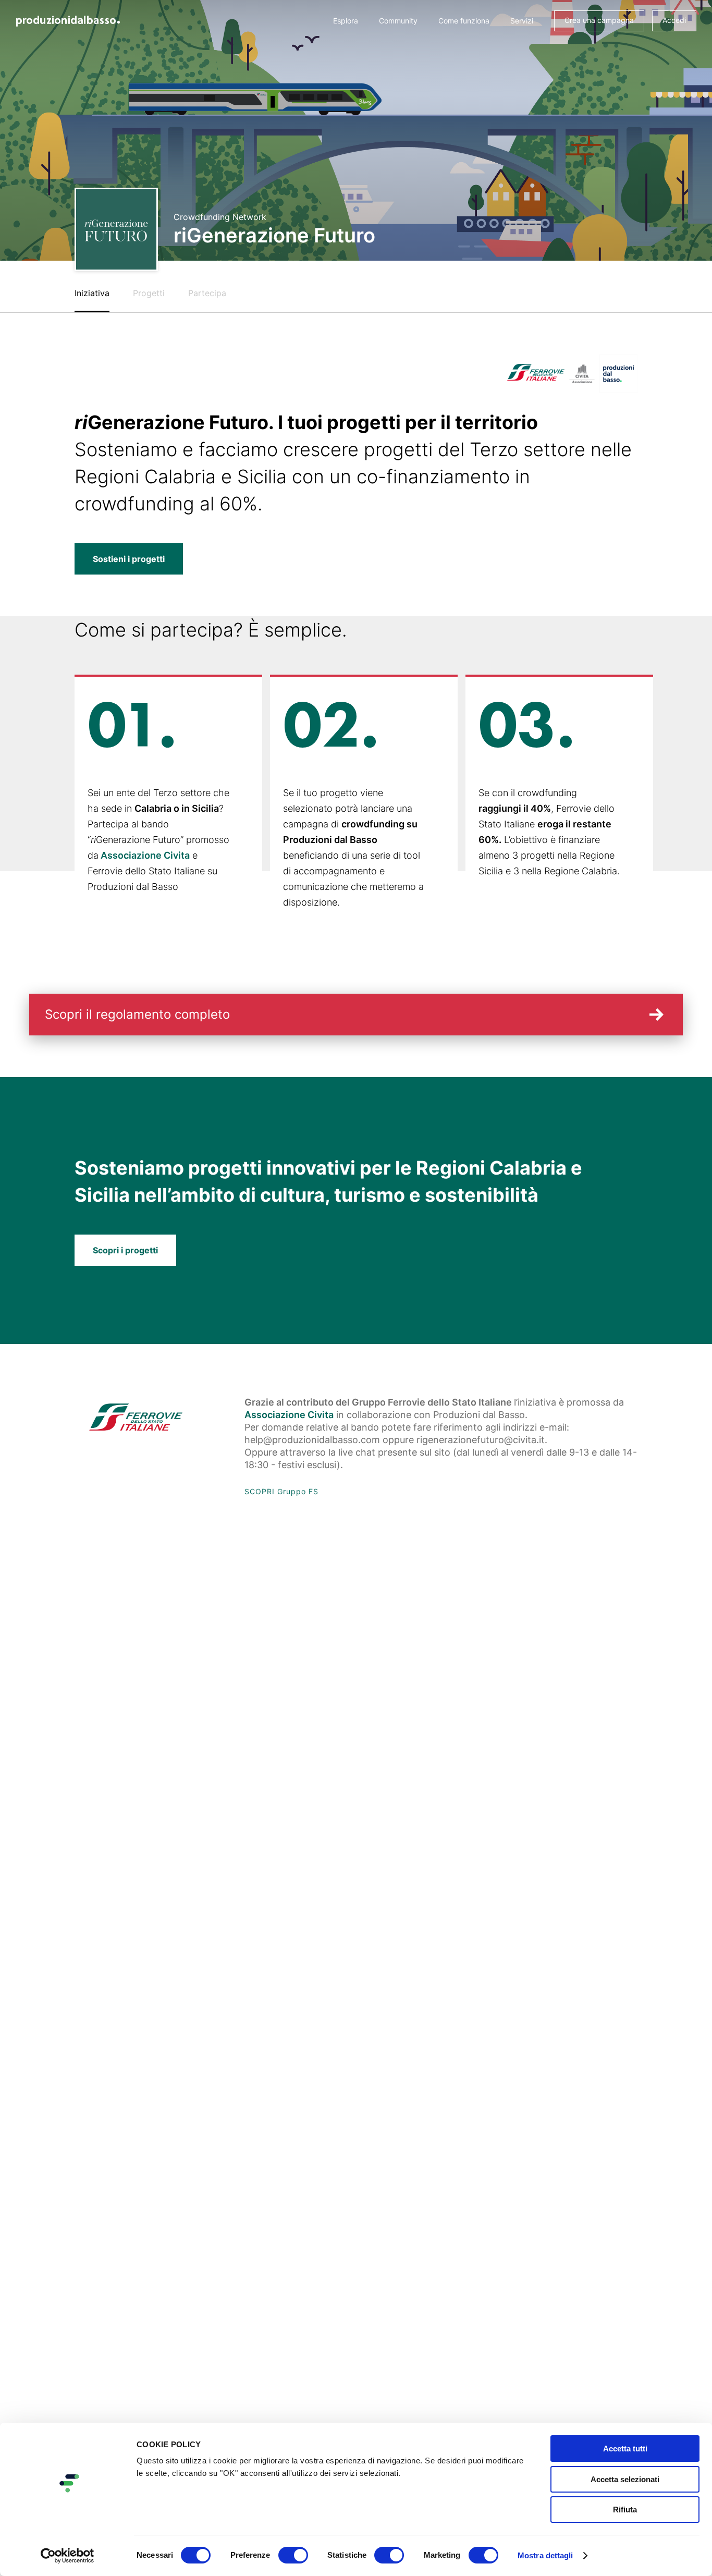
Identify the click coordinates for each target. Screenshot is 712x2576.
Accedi (674, 20)
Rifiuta (625, 2510)
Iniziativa (92, 293)
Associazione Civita (145, 855)
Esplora (346, 21)
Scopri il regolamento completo (137, 1014)
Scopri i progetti (125, 1250)
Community (398, 21)
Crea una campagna (599, 20)
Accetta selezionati (625, 2479)
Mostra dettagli (545, 2555)
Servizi (522, 21)
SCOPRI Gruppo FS (281, 1491)
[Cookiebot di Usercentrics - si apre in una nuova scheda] (67, 2556)
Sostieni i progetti (129, 559)
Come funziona (464, 21)
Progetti (149, 293)
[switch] (293, 2555)
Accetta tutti (625, 2449)
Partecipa (207, 293)
